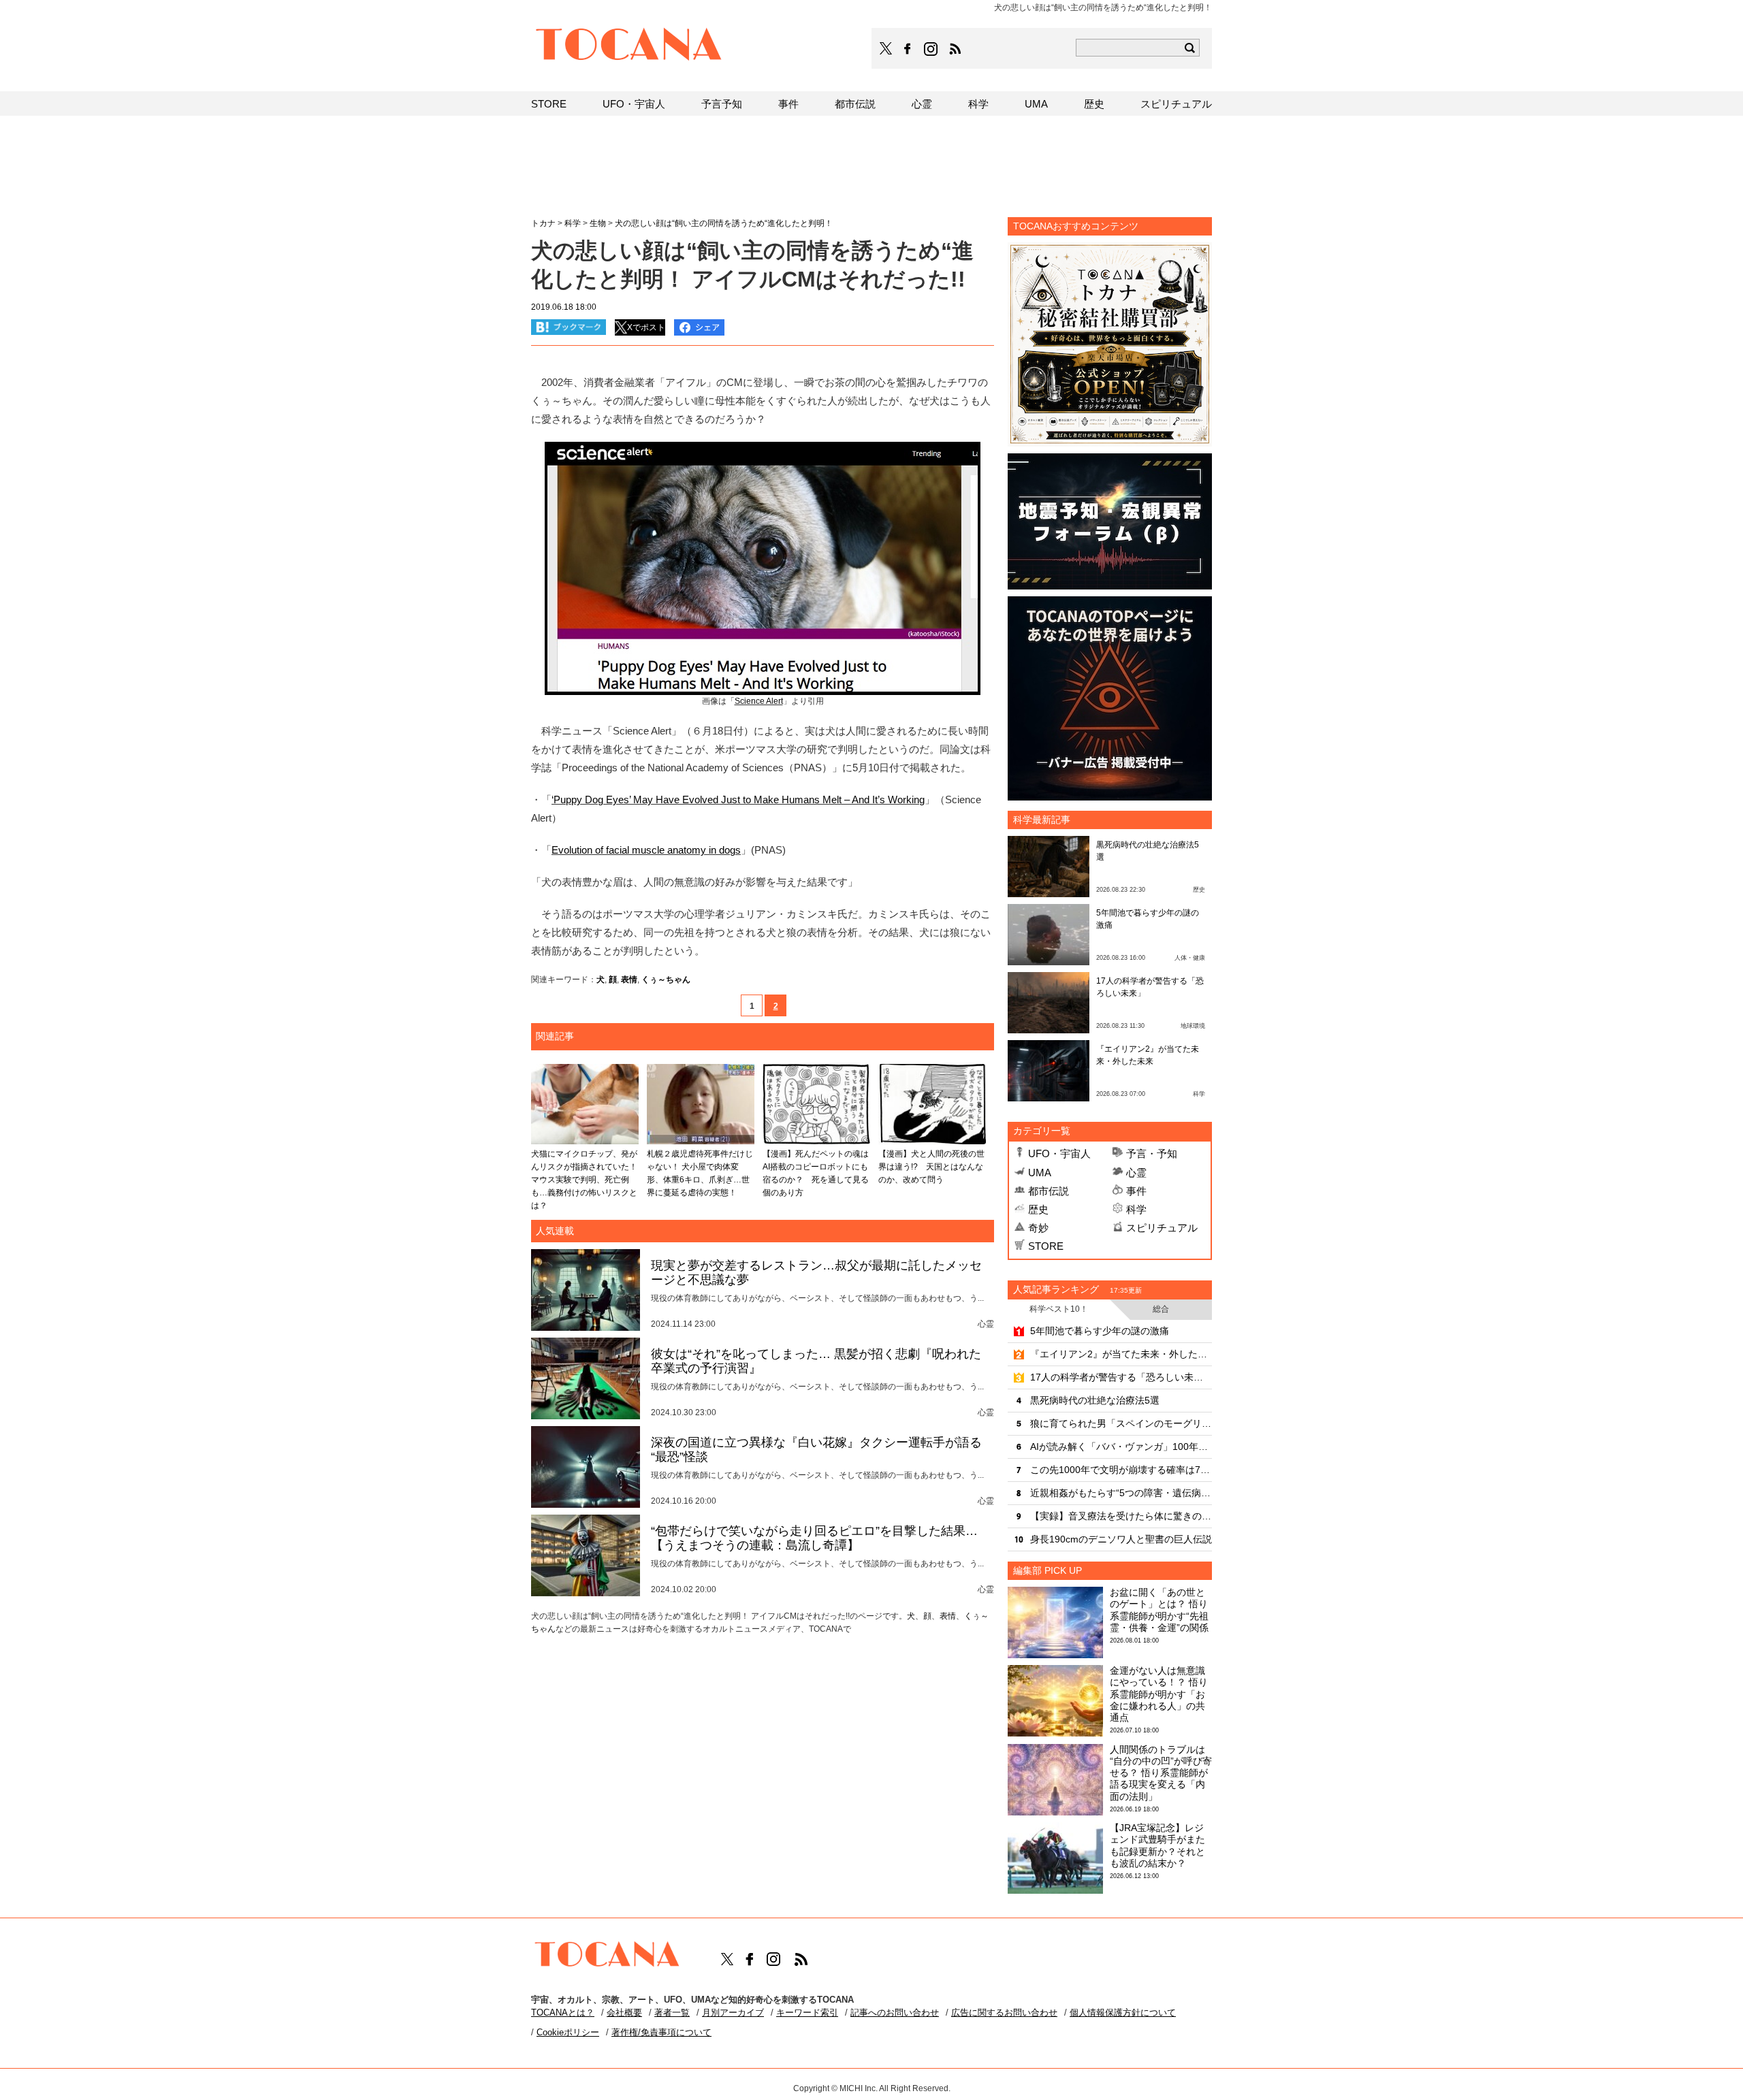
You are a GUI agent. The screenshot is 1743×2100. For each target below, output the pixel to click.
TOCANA (629, 46)
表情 (629, 980)
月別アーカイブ (733, 2013)
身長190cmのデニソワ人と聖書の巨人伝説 (1121, 1539)
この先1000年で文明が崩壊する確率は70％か (1121, 1470)
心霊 (1136, 1173)
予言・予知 (1152, 1153)
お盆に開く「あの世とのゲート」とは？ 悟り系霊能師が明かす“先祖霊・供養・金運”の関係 (1159, 1610)
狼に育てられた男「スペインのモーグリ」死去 (1121, 1423)
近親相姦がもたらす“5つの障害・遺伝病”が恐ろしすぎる (1121, 1493)
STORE (1046, 1246)
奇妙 (1038, 1228)
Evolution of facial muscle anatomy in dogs (646, 850)
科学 (1136, 1209)
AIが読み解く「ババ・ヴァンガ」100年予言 (1121, 1447)
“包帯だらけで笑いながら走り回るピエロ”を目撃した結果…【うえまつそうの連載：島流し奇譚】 (814, 1538)
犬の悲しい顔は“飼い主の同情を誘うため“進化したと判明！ (724, 223)
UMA (1040, 1173)
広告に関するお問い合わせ (1004, 2013)
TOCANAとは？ (563, 2013)
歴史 (1038, 1209)
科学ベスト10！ (1059, 1309)
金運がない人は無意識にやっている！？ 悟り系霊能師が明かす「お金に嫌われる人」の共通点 (1159, 1694)
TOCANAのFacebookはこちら (908, 49)
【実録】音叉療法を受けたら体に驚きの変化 (1121, 1516)
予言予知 (722, 104)
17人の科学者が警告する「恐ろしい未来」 (1121, 1377)
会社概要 (624, 2013)
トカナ (543, 223)
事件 (1136, 1191)
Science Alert (759, 701)
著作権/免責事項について (661, 2032)
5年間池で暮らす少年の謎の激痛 (1100, 1331)
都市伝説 (1049, 1191)
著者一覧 (672, 2013)
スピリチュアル (1162, 1228)
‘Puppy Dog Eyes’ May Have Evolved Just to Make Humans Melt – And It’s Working (738, 799)
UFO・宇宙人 (1059, 1153)
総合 (1161, 1309)
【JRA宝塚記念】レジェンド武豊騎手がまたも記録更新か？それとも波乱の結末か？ (1157, 1845)
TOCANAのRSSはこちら (955, 49)
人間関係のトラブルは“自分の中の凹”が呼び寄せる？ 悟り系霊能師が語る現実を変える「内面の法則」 (1161, 1773)
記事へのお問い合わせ (895, 2013)
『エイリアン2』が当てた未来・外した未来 (1121, 1354)
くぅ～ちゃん (666, 980)
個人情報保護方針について (1123, 2013)
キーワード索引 (807, 2013)
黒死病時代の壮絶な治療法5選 (1095, 1400)
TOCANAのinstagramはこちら (931, 49)
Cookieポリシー (568, 2032)
